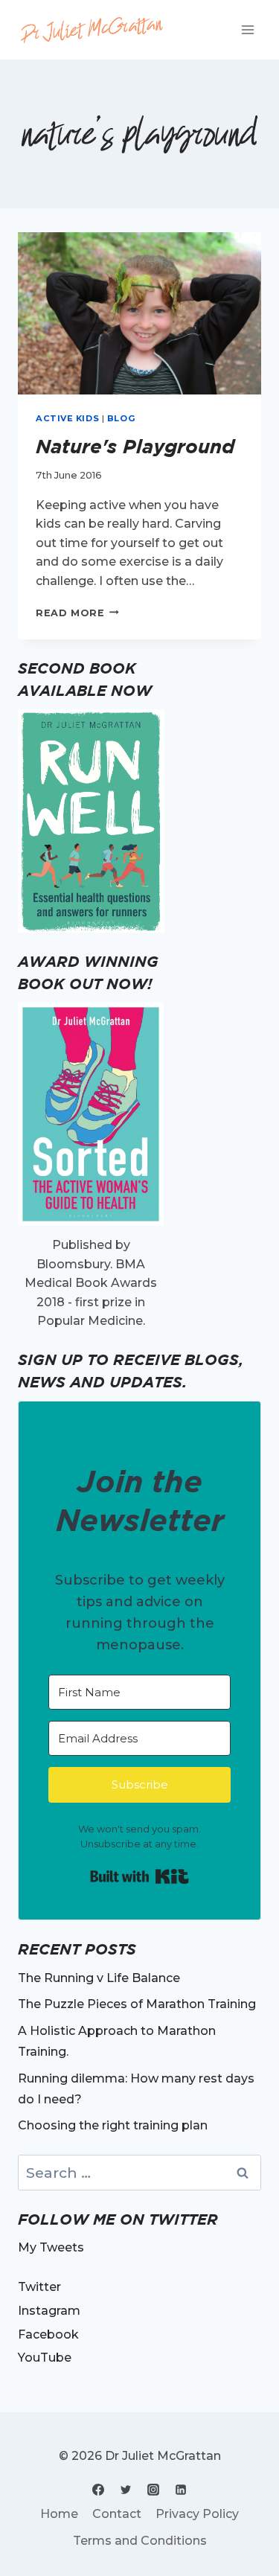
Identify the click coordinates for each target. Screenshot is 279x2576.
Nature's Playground (135, 446)
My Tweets (51, 2247)
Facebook (48, 2334)
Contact (117, 2514)
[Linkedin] (181, 2490)
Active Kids (67, 418)
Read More (77, 613)
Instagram (49, 2311)
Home (59, 2514)
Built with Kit (139, 1876)
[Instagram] (153, 2490)
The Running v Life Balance (99, 1978)
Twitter (39, 2287)
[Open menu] (247, 29)
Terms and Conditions (140, 2541)
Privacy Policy (197, 2514)
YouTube (45, 2358)
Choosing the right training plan (113, 2125)
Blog (121, 418)
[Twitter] (126, 2490)
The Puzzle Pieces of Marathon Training (137, 2004)
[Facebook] (98, 2490)
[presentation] (139, 313)
